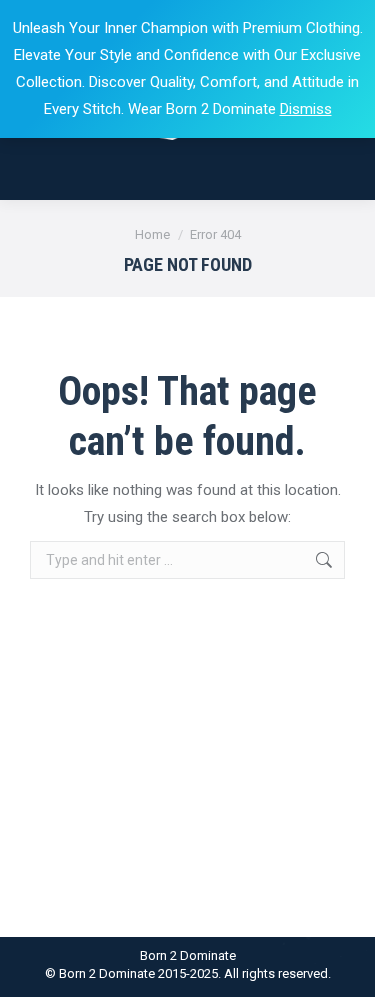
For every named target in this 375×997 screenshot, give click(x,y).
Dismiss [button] (306, 109)
